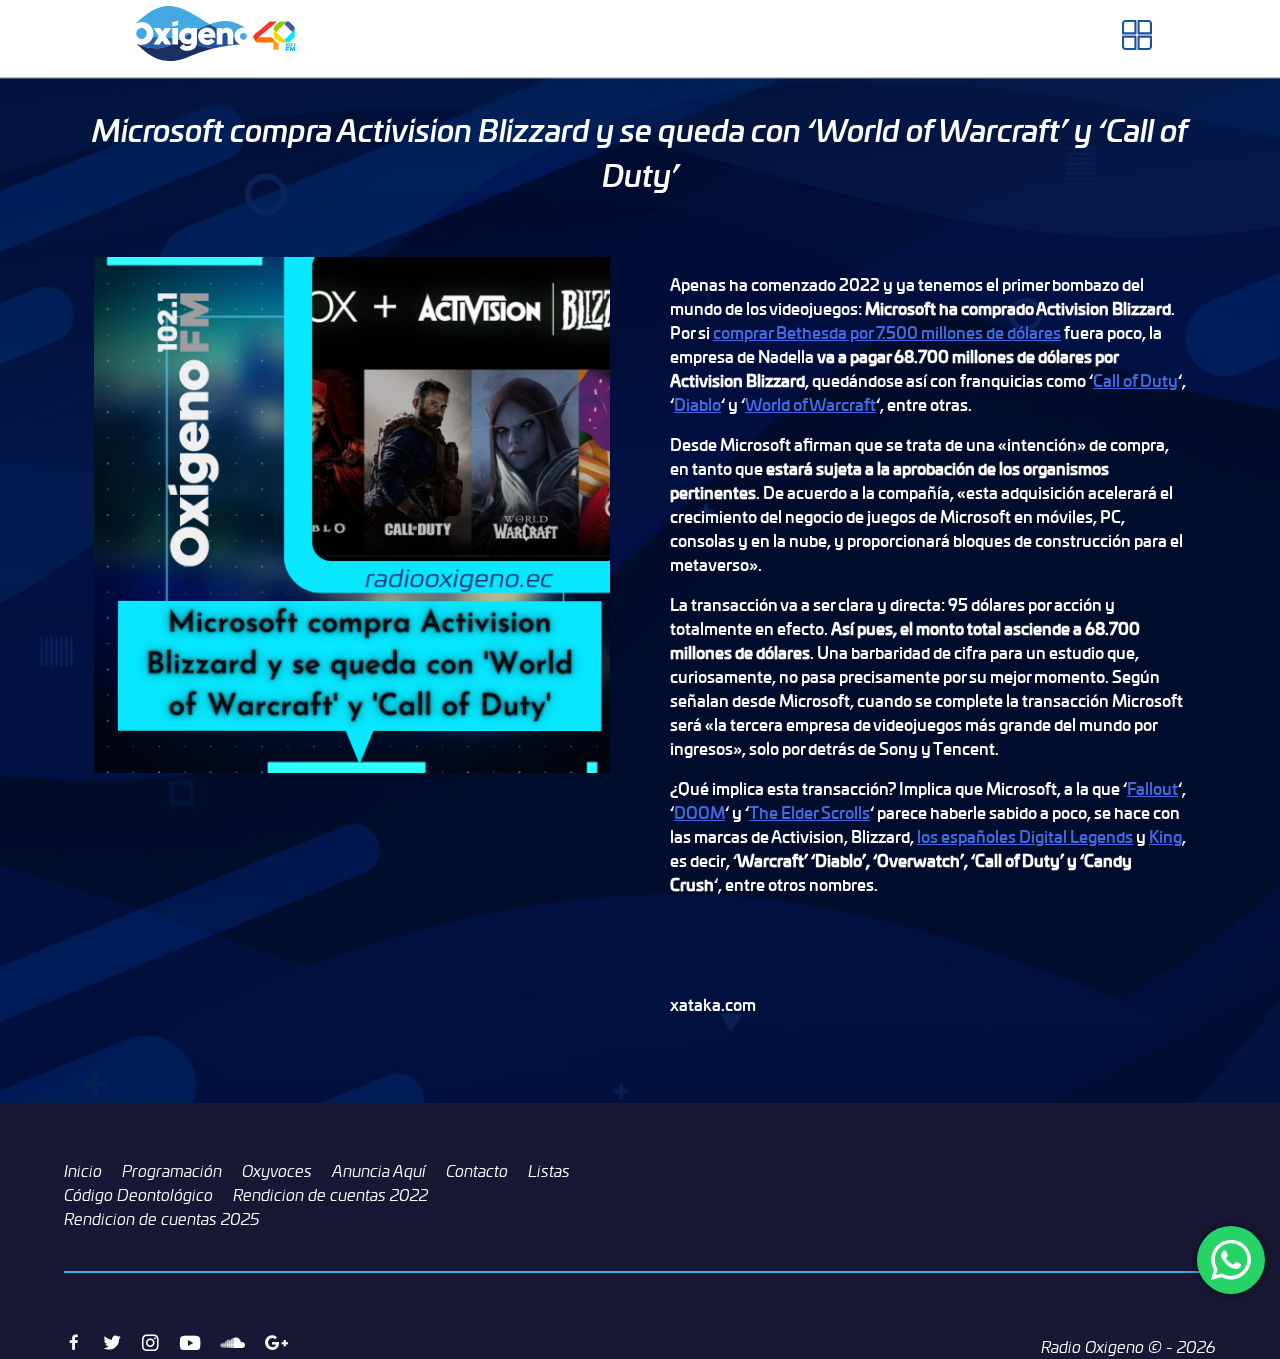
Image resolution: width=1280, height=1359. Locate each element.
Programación (172, 1171)
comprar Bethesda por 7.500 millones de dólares (887, 332)
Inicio (83, 1171)
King (1165, 836)
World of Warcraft (810, 404)
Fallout (1152, 788)
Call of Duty (1135, 380)
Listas (549, 1171)
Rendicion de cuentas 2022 (330, 1195)
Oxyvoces (277, 1171)
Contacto (477, 1171)
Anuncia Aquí (379, 1171)
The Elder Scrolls (809, 812)
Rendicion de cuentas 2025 (162, 1219)
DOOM (699, 812)
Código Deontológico (138, 1195)
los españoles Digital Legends (1025, 836)
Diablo (697, 404)
